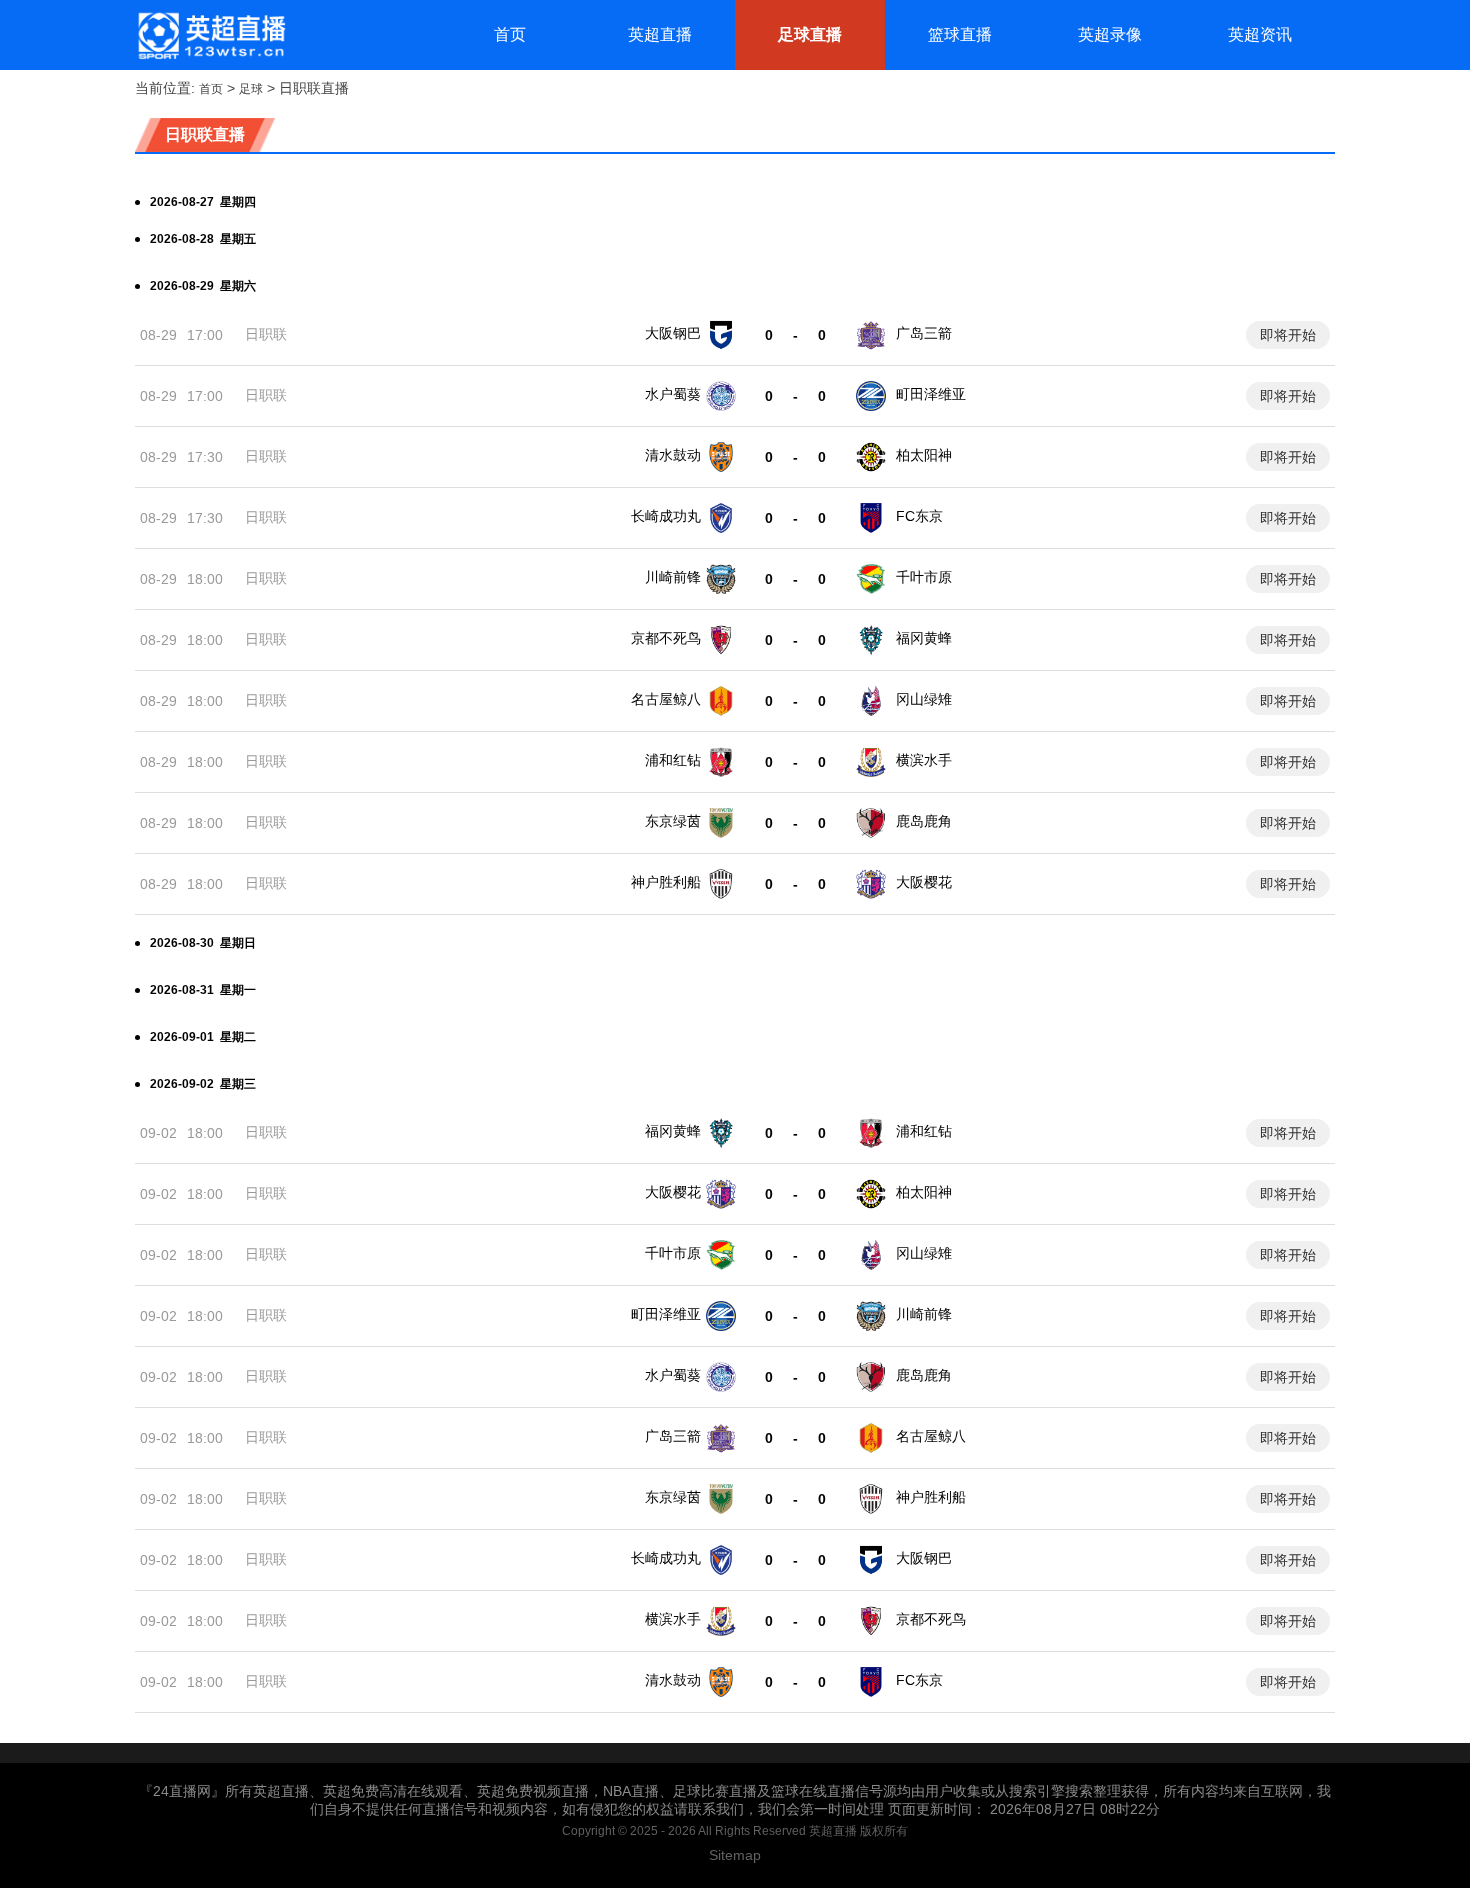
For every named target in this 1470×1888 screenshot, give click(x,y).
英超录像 (1110, 34)
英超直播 (660, 34)
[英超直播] (211, 35)
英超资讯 (1260, 34)
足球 (251, 89)
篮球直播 (960, 34)
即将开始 (1288, 335)
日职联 (266, 334)
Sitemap (735, 1855)
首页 (510, 34)
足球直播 (810, 34)
